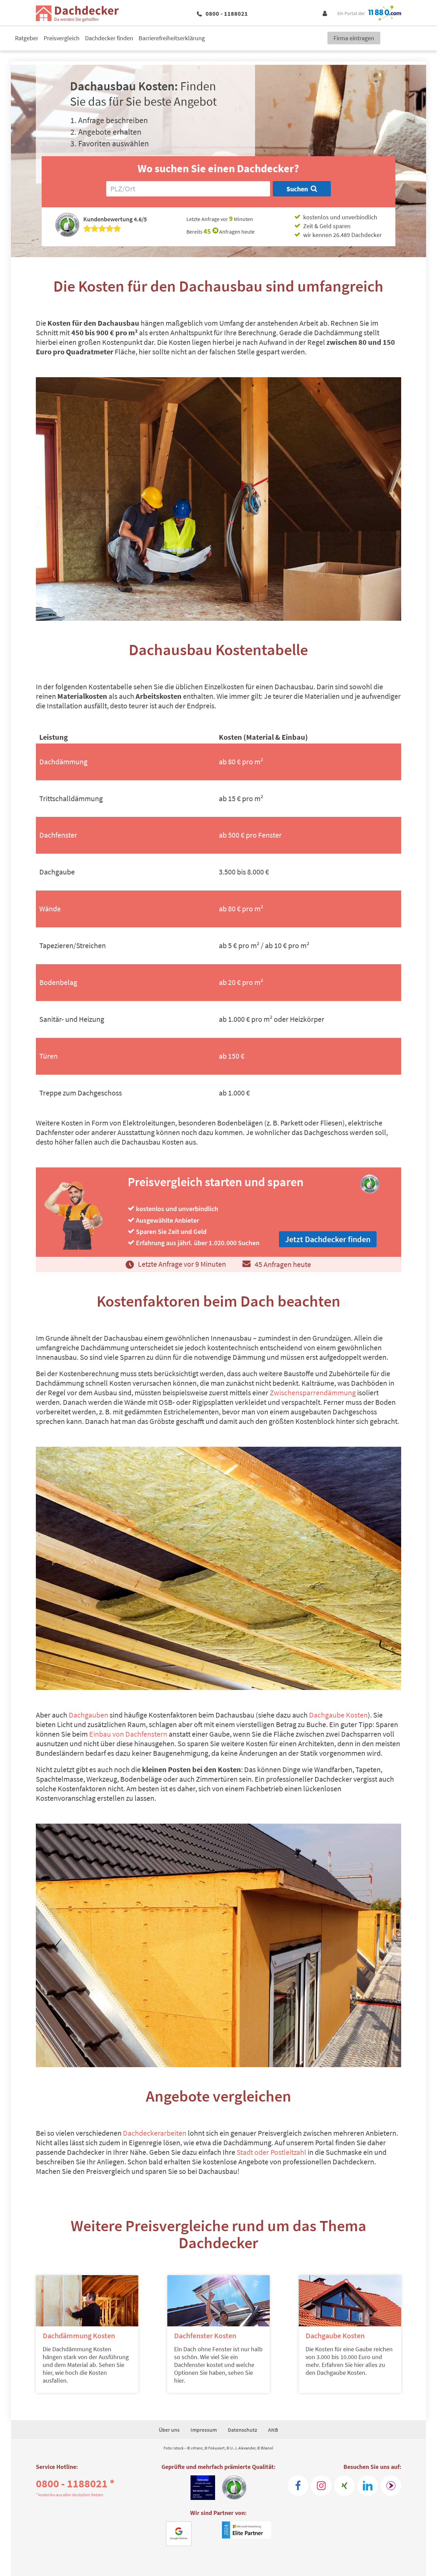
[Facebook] (298, 2486)
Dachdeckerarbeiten (155, 2133)
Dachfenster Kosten (205, 2336)
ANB (273, 2430)
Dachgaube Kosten (338, 1715)
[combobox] (188, 189)
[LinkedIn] (368, 2486)
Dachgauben (89, 1715)
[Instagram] (321, 2486)
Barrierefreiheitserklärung (172, 38)
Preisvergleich (62, 38)
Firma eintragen (354, 38)
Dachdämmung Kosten (79, 2336)
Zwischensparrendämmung (313, 1393)
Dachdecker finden (109, 38)
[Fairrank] (391, 2486)
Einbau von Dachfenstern (128, 1734)
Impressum (204, 2430)
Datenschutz (242, 2430)
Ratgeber (27, 38)
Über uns (169, 2430)
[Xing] (344, 2486)
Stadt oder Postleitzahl (271, 2152)
